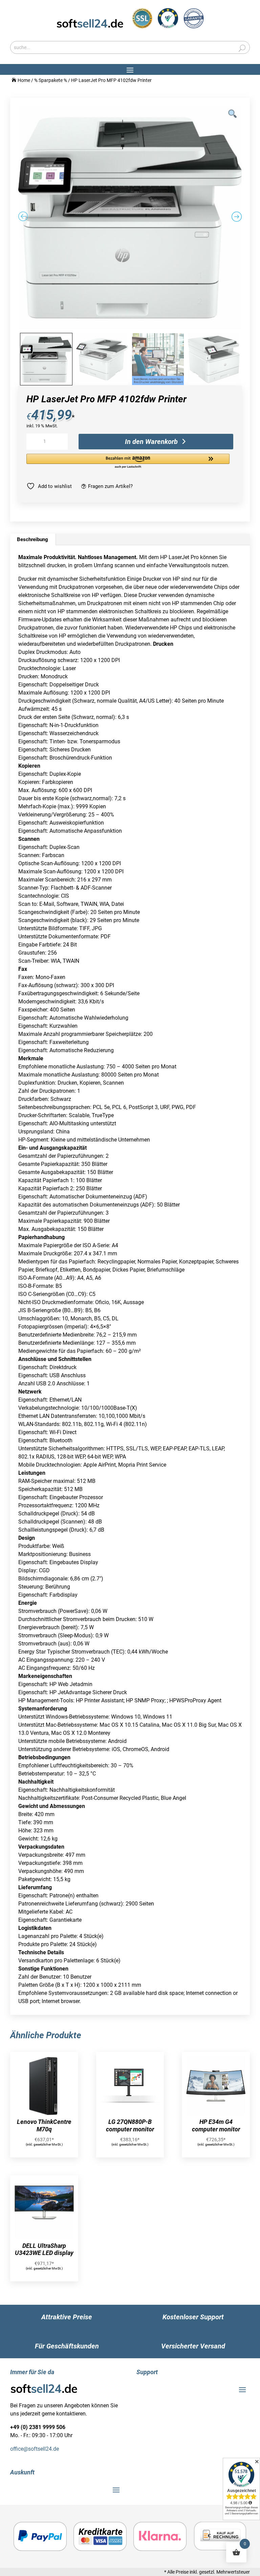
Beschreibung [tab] (32, 539)
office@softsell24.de (35, 2449)
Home (24, 80)
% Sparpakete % (51, 80)
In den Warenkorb (151, 442)
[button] (130, 461)
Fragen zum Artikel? (110, 486)
